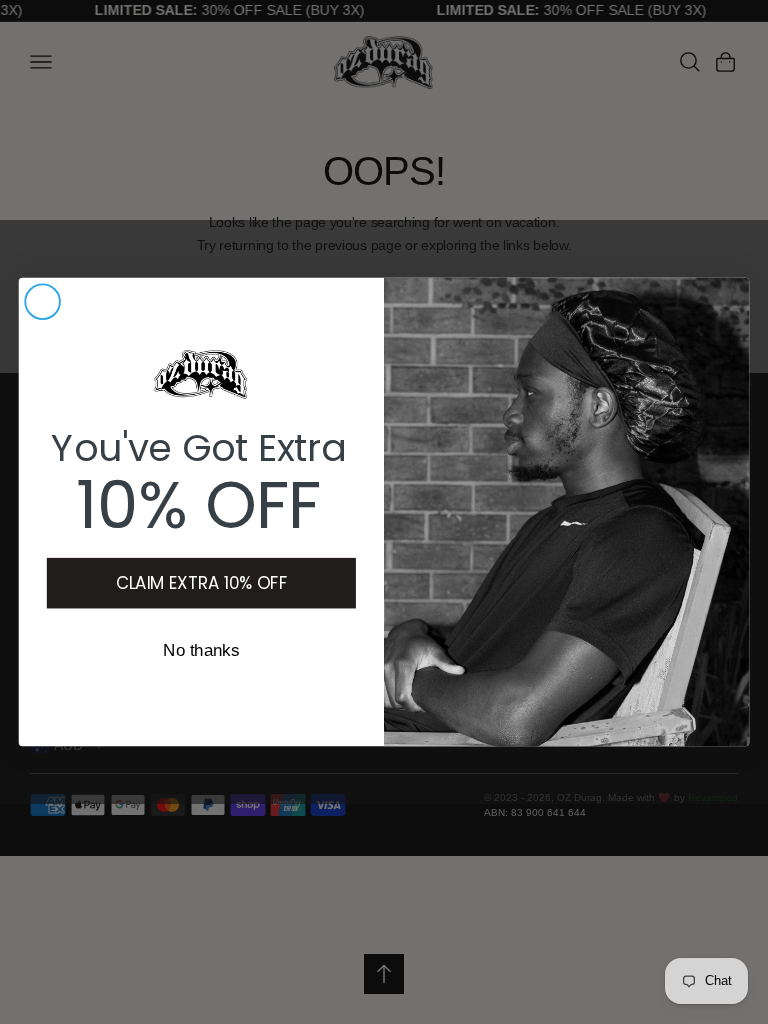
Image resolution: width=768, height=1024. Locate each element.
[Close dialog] (42, 301)
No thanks (201, 651)
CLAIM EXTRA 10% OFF (201, 582)
